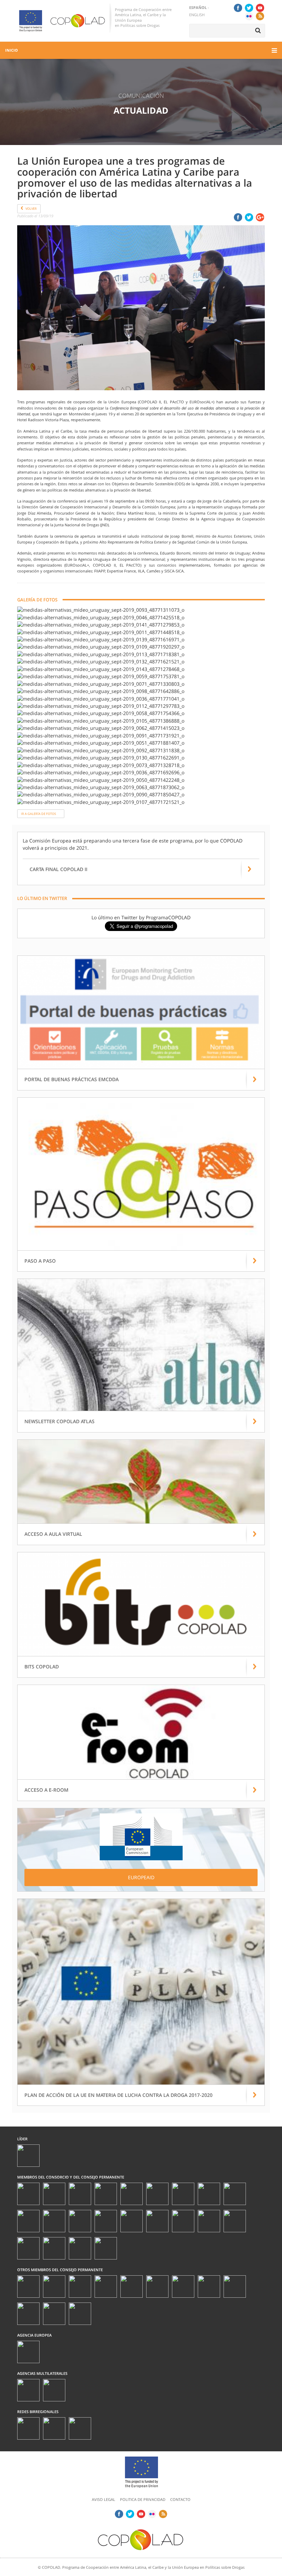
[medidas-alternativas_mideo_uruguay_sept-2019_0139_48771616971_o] (101, 639)
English (197, 15)
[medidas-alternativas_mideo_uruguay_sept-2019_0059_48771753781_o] (101, 676)
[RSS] (260, 16)
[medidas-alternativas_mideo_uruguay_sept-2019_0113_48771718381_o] (101, 654)
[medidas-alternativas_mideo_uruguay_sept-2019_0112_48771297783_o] (101, 706)
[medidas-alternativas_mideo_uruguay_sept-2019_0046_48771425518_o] (101, 617)
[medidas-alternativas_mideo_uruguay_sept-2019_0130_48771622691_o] (101, 757)
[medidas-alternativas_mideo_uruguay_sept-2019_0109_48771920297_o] (101, 647)
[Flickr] (249, 16)
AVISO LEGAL (104, 2499)
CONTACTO (180, 2499)
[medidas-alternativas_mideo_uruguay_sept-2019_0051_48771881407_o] (101, 742)
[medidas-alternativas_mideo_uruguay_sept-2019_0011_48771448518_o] (101, 632)
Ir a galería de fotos (39, 814)
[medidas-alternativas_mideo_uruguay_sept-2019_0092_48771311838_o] (101, 750)
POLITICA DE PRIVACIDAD (143, 2499)
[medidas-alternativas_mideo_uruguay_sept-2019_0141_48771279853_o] (101, 624)
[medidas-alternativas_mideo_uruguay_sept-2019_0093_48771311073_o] (101, 609)
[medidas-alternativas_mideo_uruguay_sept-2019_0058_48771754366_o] (101, 713)
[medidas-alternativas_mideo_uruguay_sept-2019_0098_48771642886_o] (101, 691)
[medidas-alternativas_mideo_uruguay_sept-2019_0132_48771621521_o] (101, 661)
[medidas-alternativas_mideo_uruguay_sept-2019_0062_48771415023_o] (101, 728)
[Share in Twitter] (249, 217)
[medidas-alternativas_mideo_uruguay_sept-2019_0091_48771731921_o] (101, 735)
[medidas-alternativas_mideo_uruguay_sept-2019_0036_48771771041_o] (101, 698)
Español (198, 7)
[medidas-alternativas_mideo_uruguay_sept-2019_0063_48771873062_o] (101, 787)
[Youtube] (260, 8)
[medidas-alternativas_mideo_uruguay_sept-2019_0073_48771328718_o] (101, 765)
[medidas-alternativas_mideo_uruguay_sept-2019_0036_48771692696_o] (101, 772)
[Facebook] (238, 8)
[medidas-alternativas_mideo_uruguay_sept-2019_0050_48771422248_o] (101, 780)
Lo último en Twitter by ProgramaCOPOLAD (141, 917)
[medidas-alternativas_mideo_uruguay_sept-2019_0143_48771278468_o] (101, 669)
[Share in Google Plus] (260, 217)
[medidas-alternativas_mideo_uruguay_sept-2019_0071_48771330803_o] (101, 684)
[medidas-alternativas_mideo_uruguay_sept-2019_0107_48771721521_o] (101, 802)
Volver (31, 209)
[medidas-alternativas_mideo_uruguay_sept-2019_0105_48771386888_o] (101, 720)
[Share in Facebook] (238, 217)
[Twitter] (249, 8)
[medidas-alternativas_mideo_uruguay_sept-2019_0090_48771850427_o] (101, 794)
